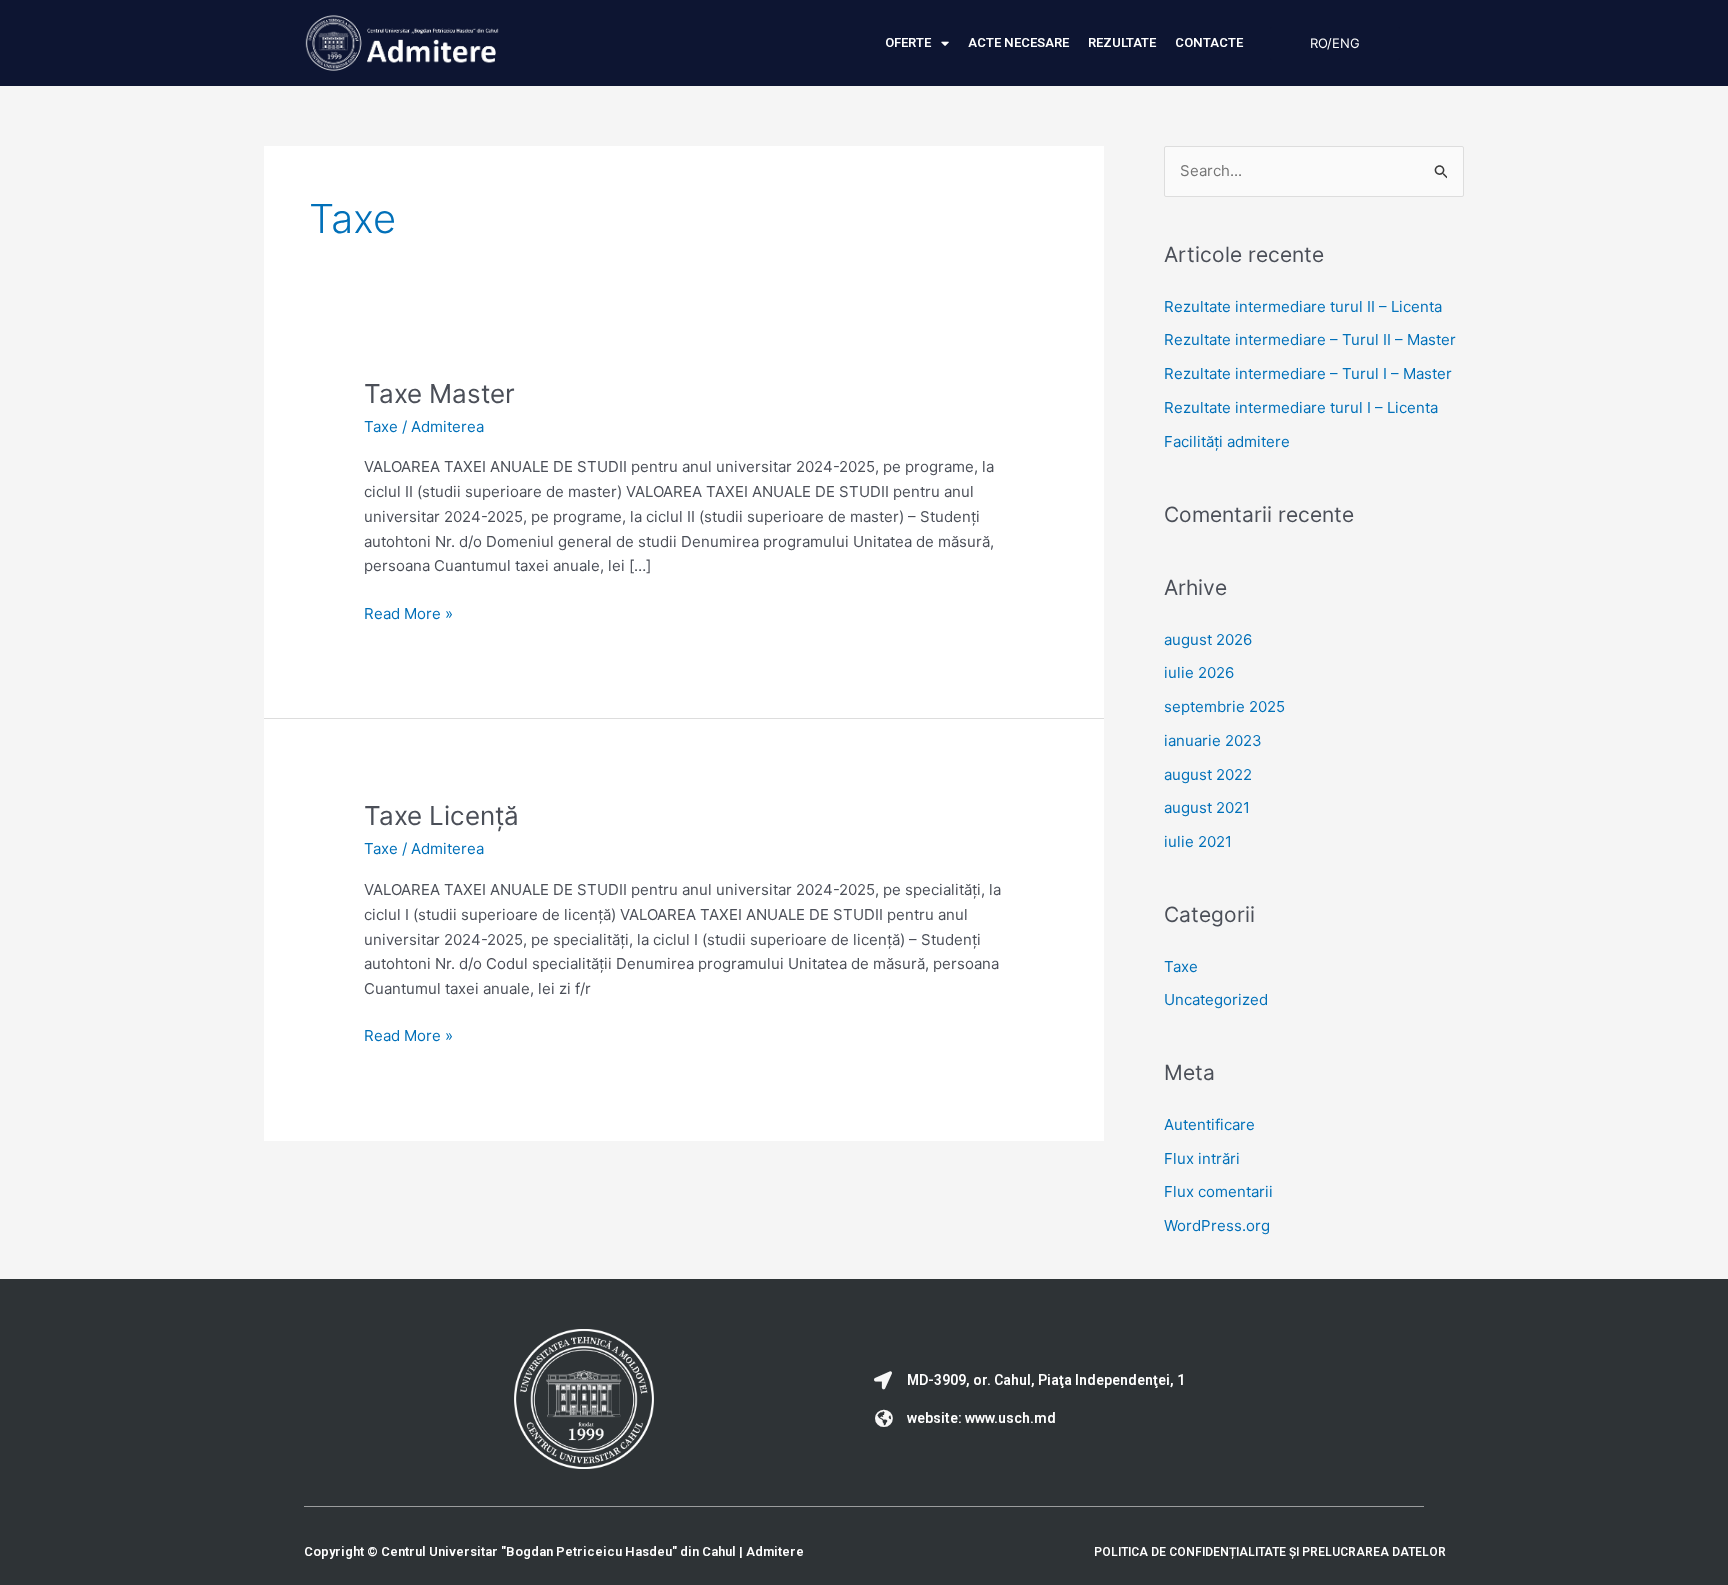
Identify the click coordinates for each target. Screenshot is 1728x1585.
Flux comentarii (1218, 1191)
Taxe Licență (441, 815)
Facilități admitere (1227, 441)
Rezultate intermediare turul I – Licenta (1301, 407)
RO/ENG (1335, 43)
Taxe (381, 426)
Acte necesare (1018, 42)
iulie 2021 (1198, 841)
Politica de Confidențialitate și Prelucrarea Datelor (1270, 1552)
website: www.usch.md (981, 1418)
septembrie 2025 (1224, 706)
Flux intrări (1202, 1158)
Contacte (1209, 42)
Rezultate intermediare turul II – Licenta (1303, 306)
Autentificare (1209, 1124)
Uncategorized (1216, 999)
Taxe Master (439, 393)
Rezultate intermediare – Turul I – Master (1308, 373)
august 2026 (1208, 639)
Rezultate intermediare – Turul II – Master (1310, 339)
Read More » (408, 612)
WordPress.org (1217, 1225)
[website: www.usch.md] (883, 1418)
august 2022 (1208, 774)
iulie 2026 (1199, 672)
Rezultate (1122, 42)
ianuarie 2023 (1213, 740)
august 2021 (1207, 807)
